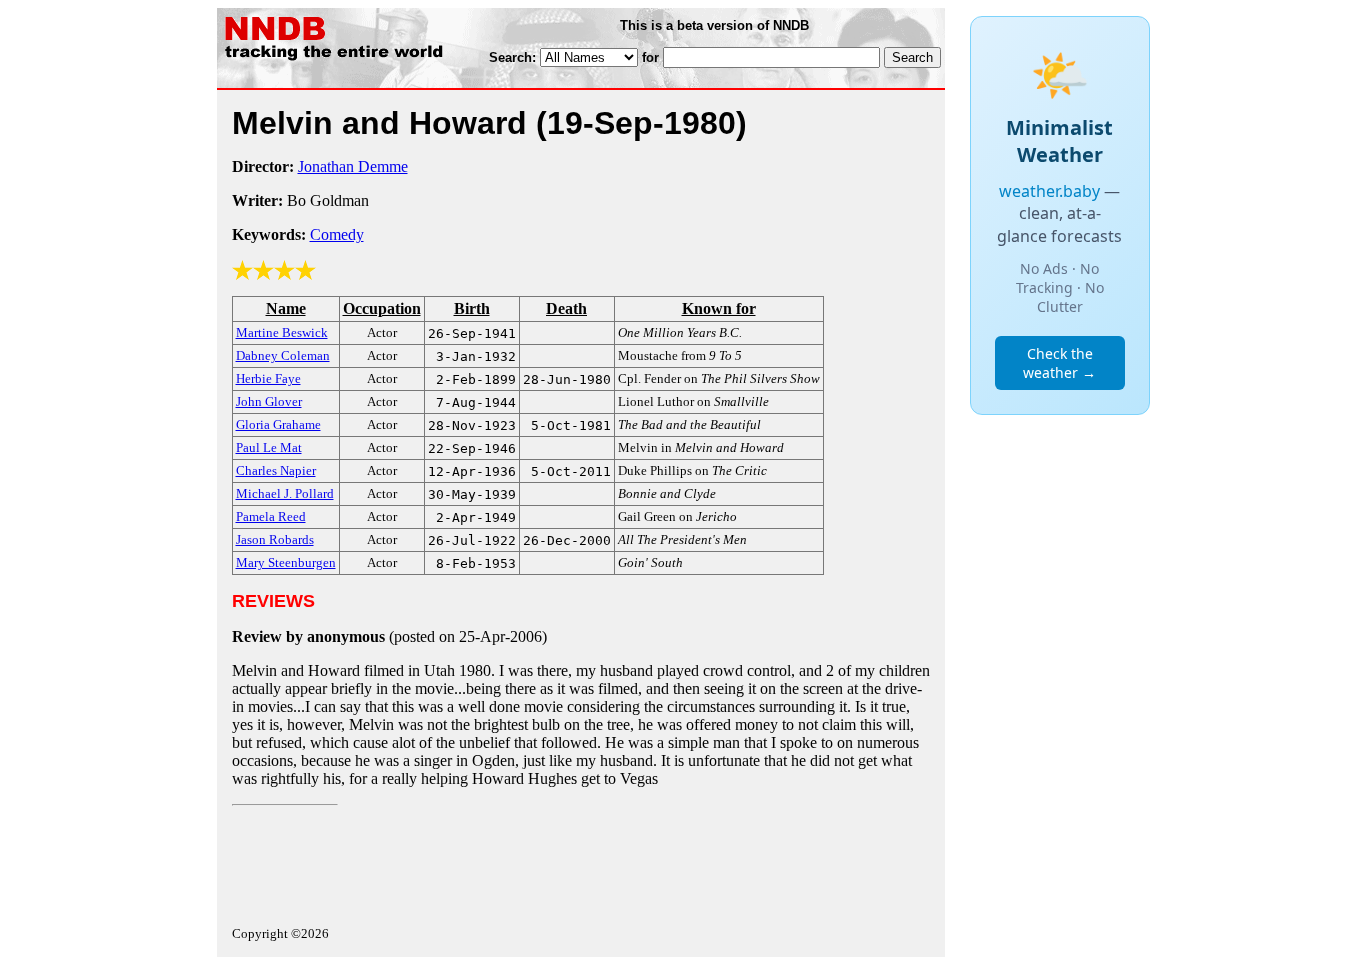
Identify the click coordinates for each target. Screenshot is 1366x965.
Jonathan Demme (353, 166)
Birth (472, 308)
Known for (719, 308)
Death (566, 308)
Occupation (382, 308)
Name (286, 308)
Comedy (337, 234)
